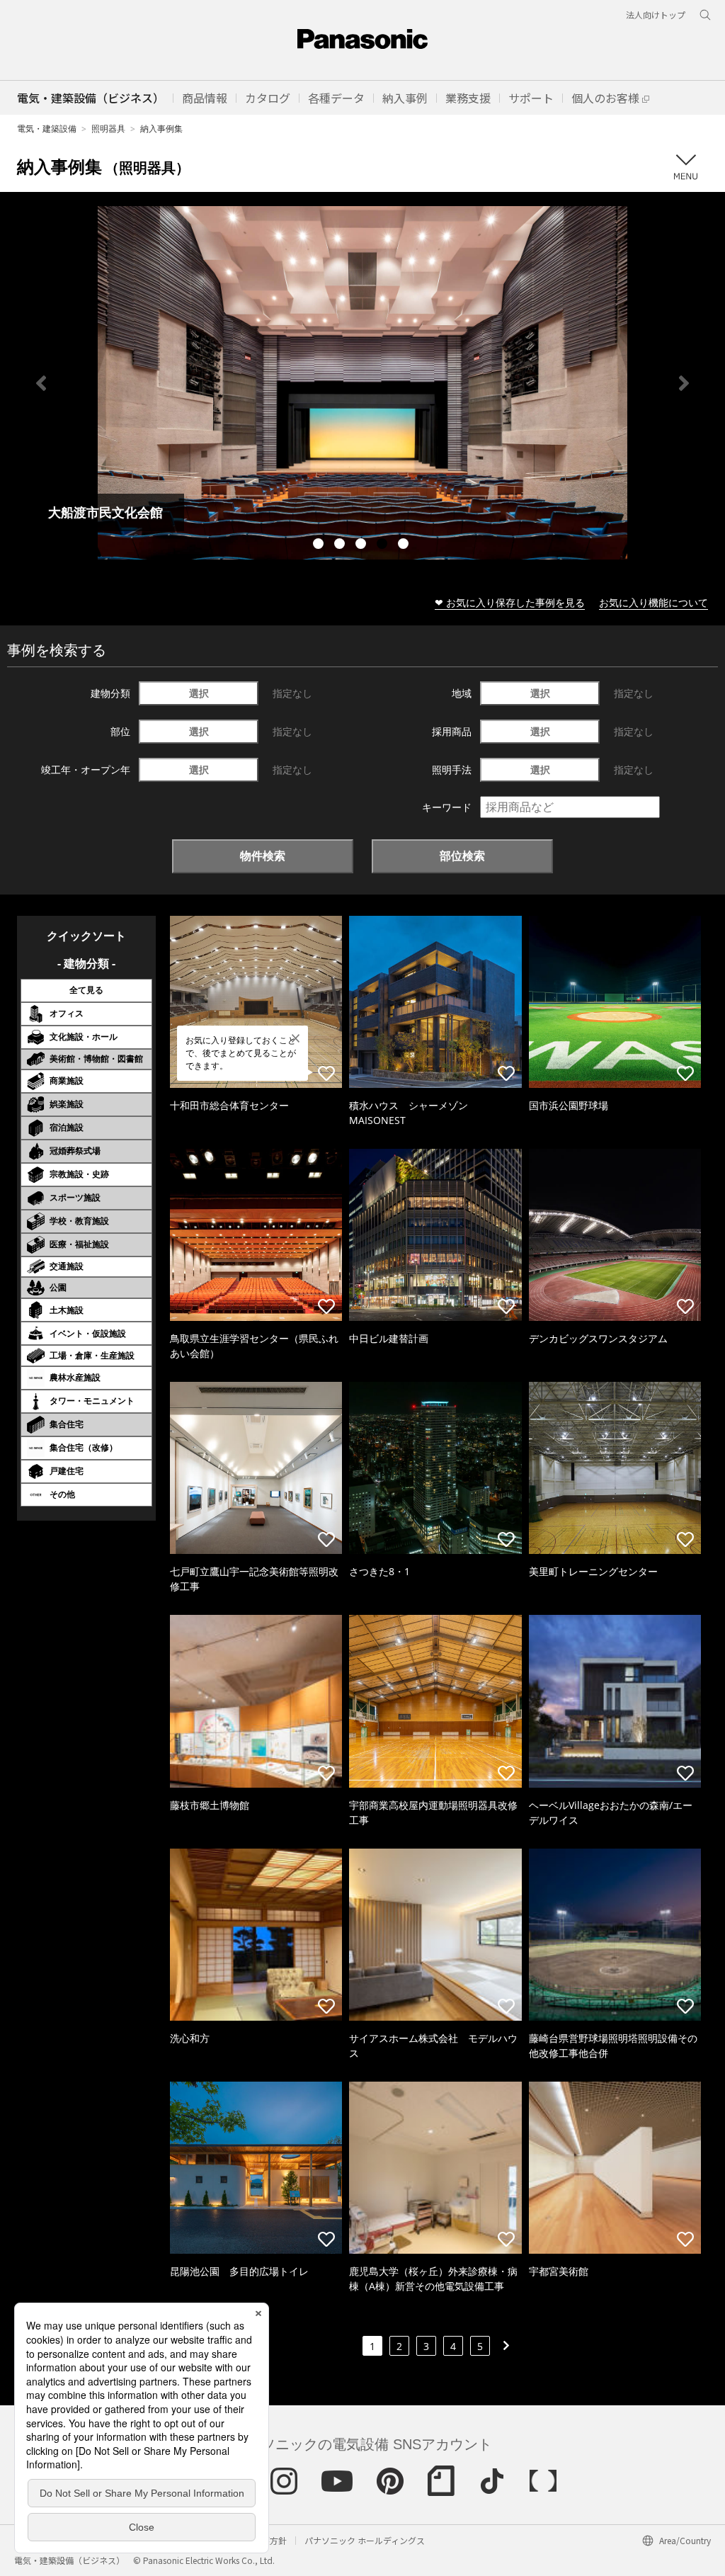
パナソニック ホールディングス (365, 2540)
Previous (41, 383)
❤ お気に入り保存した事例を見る (510, 602)
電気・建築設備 (47, 129)
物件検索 (263, 856)
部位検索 (462, 856)
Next (684, 383)
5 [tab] (405, 545)
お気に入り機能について (653, 602)
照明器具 (108, 129)
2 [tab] (341, 545)
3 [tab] (362, 545)
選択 (199, 693)
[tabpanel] (362, 383)
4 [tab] (384, 545)
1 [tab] (320, 545)
